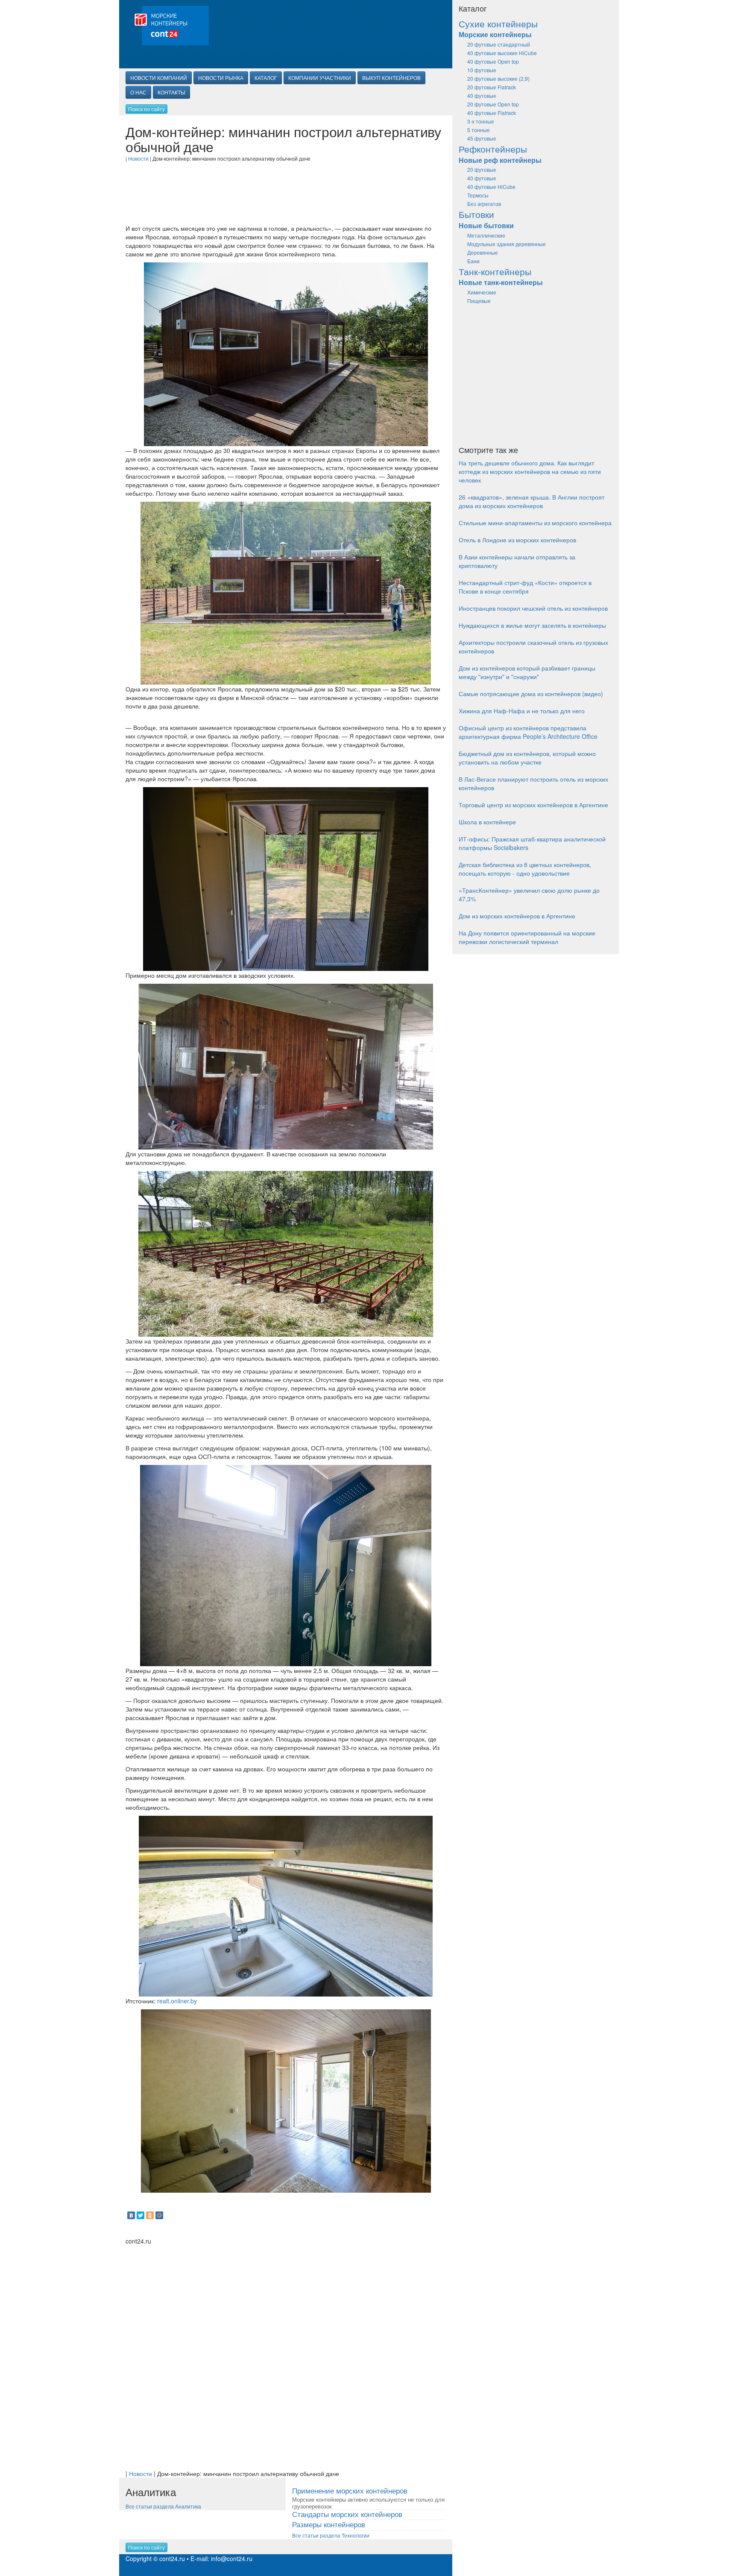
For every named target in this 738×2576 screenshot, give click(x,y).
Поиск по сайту (146, 109)
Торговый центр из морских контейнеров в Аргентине (533, 805)
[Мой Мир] (159, 2215)
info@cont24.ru (232, 2558)
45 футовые (482, 138)
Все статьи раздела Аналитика (163, 2506)
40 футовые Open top (493, 61)
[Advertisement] (286, 188)
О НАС (138, 92)
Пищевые (479, 301)
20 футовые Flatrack (492, 87)
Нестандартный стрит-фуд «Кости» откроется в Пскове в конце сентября (525, 587)
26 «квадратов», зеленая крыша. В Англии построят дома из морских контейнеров (532, 501)
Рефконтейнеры (493, 149)
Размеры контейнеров (329, 2524)
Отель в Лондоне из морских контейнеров (517, 540)
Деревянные (483, 252)
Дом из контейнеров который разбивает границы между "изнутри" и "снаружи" (527, 672)
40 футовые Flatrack (492, 113)
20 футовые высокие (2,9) (498, 78)
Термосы (478, 195)
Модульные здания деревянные (507, 244)
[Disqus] (286, 2352)
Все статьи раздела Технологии (331, 2535)
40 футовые (482, 96)
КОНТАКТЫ (171, 92)
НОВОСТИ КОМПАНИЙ (159, 78)
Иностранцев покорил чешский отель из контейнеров (533, 608)
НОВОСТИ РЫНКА (221, 78)
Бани (473, 261)
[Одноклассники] (150, 2215)
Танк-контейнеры (495, 271)
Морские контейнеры (495, 34)
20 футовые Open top (493, 104)
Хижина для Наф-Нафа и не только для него (522, 711)
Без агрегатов (484, 204)
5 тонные (479, 130)
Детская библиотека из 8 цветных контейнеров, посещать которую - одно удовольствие (525, 869)
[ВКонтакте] (131, 2215)
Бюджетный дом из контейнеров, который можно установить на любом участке (527, 758)
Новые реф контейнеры (500, 160)
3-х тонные (481, 121)
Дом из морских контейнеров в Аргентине (517, 916)
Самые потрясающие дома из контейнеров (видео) (531, 694)
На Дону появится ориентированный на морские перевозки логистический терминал (527, 937)
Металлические (486, 235)
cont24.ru (172, 2558)
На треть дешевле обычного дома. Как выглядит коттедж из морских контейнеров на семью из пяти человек (530, 471)
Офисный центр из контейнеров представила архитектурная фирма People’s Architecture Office (528, 732)
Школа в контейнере (487, 822)
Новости (138, 158)
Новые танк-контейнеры (501, 282)
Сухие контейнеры (498, 24)
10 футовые (482, 70)
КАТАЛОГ (266, 78)
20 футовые (482, 169)
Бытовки (476, 214)
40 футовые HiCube (491, 187)
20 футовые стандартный (499, 44)
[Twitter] (141, 2215)
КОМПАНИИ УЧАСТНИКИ (320, 78)
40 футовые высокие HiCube (502, 53)
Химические (482, 292)
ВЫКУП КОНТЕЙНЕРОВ (391, 78)
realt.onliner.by (177, 2001)
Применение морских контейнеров (350, 2490)
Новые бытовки (486, 225)
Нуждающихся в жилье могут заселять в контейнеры (532, 625)
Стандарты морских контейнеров (347, 2514)
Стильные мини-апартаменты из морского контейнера (535, 523)
